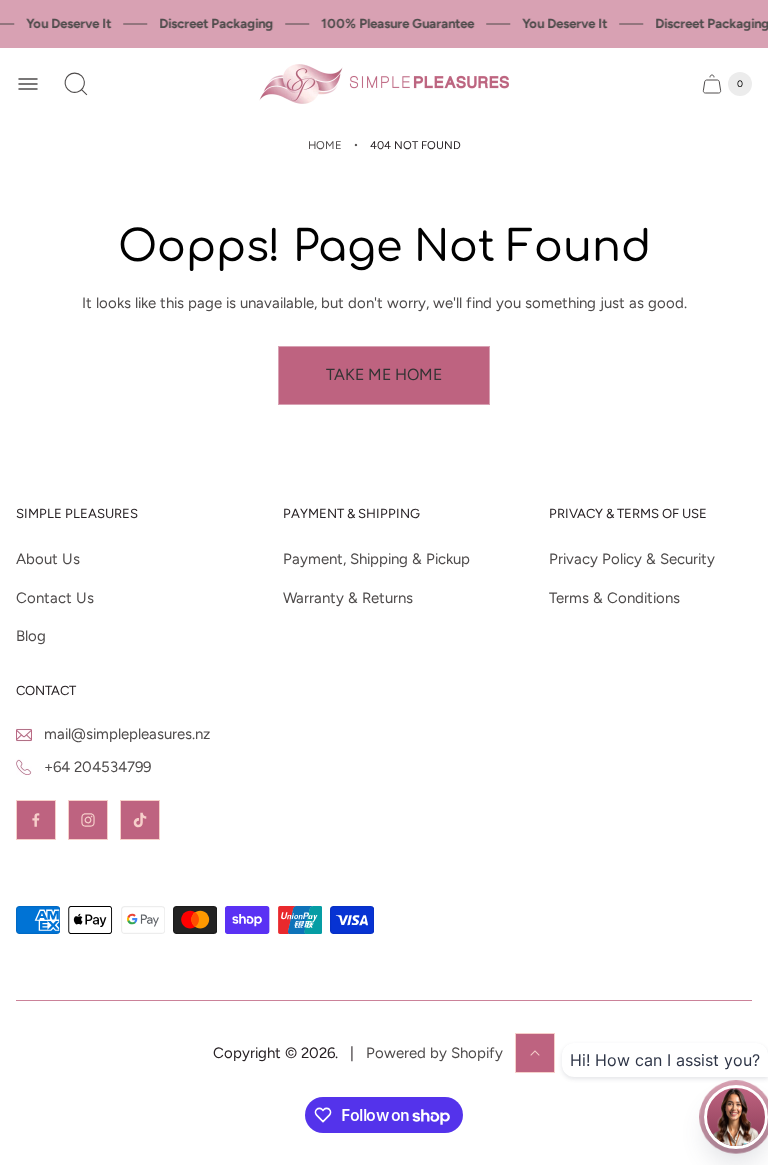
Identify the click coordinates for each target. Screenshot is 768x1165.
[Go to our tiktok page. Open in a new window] (140, 820)
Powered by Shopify (434, 1053)
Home (325, 145)
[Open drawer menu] (28, 84)
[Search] (76, 84)
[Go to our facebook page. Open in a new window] (36, 820)
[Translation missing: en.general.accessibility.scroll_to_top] (535, 1053)
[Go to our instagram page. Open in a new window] (88, 820)
